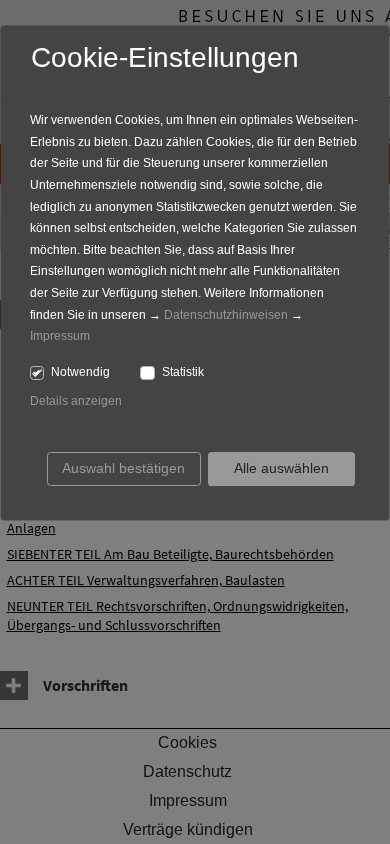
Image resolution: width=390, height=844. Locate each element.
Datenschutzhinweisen (226, 315)
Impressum (60, 336)
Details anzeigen (76, 401)
